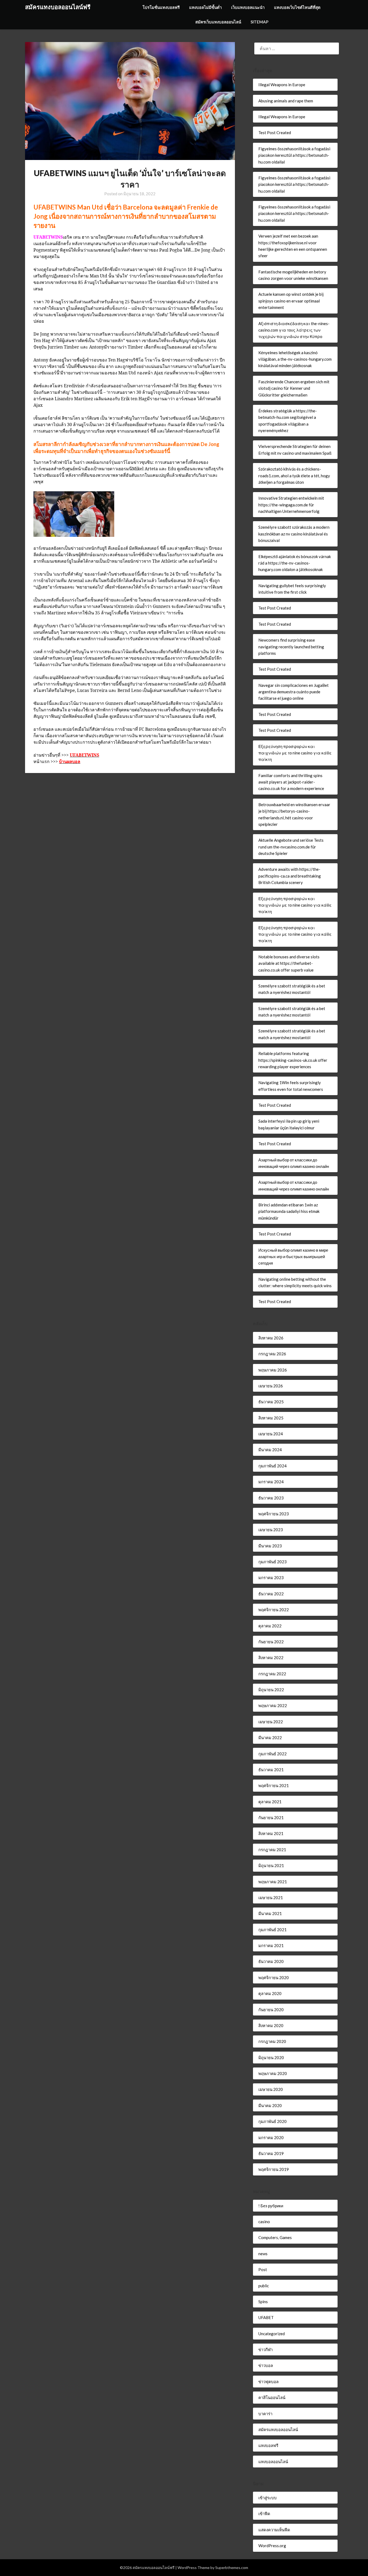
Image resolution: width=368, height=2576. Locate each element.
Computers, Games (275, 2237)
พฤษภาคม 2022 (273, 1705)
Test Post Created (275, 133)
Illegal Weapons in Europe (282, 85)
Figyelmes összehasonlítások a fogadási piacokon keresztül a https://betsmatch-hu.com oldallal (294, 155)
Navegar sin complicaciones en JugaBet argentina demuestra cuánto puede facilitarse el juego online (294, 692)
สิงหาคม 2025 (271, 1418)
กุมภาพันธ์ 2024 (272, 1466)
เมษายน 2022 (271, 1722)
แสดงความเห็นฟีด (274, 2530)
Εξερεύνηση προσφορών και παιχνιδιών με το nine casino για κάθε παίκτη (295, 753)
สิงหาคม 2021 (271, 1833)
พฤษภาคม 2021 (273, 1882)
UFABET (266, 2317)
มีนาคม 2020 (270, 2105)
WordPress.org (272, 2546)
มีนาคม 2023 (270, 1546)
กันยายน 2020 (271, 2010)
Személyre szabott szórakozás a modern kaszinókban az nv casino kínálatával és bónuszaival (294, 534)
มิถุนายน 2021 (271, 1865)
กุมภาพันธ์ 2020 (272, 2121)
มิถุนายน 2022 (271, 1690)
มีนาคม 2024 (270, 1450)
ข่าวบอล (266, 2365)
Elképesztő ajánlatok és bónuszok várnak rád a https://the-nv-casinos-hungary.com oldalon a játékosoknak (295, 563)
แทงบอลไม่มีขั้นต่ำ (205, 7)
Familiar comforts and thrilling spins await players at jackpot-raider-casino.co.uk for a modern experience (291, 782)
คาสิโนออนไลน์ (272, 2397)
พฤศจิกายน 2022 (274, 1610)
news (263, 2254)
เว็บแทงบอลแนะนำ (248, 7)
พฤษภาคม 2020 (273, 2073)
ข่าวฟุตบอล (268, 2382)
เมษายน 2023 (271, 1530)
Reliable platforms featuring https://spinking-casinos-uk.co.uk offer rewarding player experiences (293, 1060)
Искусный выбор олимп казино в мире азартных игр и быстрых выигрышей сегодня (293, 1257)
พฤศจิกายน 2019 (274, 2169)
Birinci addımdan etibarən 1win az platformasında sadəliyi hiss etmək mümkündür (289, 1211)
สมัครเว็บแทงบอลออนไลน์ (218, 22)
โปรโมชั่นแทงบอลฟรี (161, 7)
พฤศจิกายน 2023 (274, 1514)
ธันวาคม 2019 (271, 2153)
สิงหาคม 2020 (271, 2025)
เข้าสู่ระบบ (268, 2498)
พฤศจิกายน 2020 (274, 1978)
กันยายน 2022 (271, 1642)
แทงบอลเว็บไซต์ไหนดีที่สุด (297, 7)
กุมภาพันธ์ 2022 (272, 1754)
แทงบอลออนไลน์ (273, 2462)
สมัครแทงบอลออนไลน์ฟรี (58, 7)
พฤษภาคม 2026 (273, 1370)
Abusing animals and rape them (286, 101)
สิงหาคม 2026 (271, 1338)
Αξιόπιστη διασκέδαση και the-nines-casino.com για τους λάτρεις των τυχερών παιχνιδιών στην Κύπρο (294, 330)
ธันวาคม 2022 (271, 1594)
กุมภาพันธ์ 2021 (272, 1930)
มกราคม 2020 (271, 2138)
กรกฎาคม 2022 (272, 1674)
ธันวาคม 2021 (271, 1770)
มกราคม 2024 (271, 1482)
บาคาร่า (265, 2414)
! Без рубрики (271, 2206)
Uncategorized (272, 2334)
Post (263, 2269)
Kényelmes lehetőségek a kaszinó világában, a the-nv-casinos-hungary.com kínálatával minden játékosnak (295, 359)
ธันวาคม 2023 (271, 1498)
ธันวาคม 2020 (271, 1961)
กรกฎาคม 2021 (272, 1850)
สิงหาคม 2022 (271, 1658)
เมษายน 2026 (271, 1386)
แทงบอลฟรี (268, 2445)
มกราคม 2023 (271, 1578)
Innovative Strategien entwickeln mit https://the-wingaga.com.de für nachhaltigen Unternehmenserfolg (291, 505)
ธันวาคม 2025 (271, 1402)
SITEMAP (259, 22)
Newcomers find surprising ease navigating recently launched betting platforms (291, 647)
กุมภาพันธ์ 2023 (272, 1562)
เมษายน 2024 (271, 1434)
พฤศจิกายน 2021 (274, 1785)
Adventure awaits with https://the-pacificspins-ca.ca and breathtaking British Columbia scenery (290, 876)
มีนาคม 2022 (270, 1738)
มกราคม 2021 (271, 1945)
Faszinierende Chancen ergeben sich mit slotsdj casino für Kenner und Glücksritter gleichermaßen (294, 388)
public (264, 2286)
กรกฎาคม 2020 (272, 2041)
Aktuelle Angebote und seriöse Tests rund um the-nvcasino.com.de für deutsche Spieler (291, 847)
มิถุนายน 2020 (271, 2058)
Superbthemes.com (232, 2568)
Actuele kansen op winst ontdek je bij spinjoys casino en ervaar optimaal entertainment (291, 301)
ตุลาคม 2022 (270, 1626)
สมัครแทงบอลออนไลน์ (278, 2429)
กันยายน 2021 (271, 1818)
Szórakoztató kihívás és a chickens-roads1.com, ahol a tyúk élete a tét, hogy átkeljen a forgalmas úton (294, 476)
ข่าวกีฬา (265, 2349)
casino (264, 2222)
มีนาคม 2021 (270, 1913)
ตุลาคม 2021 (270, 1802)
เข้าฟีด (264, 2514)
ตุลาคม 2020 (270, 1993)
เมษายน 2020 (271, 2089)
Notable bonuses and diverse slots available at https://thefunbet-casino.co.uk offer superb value (289, 963)
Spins (263, 2302)
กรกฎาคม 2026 (272, 1354)
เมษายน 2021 (271, 1898)
